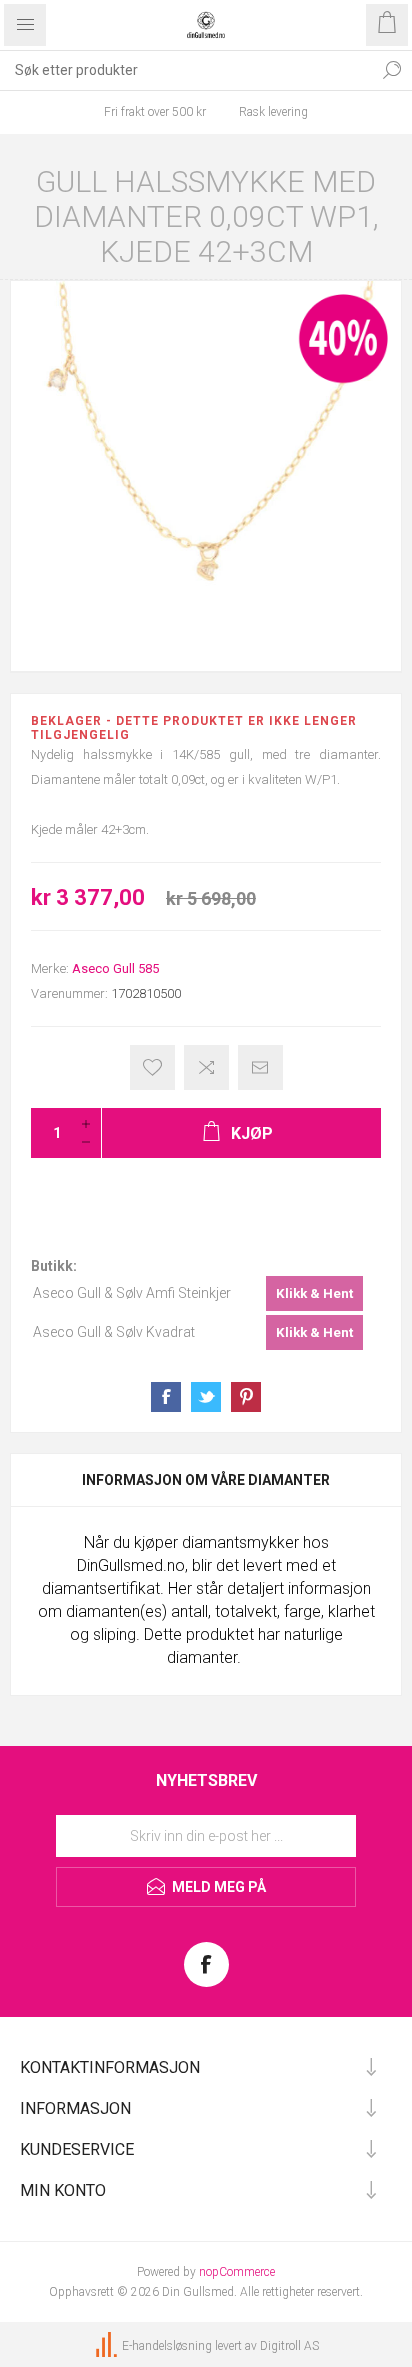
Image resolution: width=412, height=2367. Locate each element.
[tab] (206, 1480)
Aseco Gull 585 (115, 968)
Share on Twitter (206, 1397)
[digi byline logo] (108, 2346)
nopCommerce (237, 2272)
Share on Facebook (166, 1397)
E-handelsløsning (167, 2346)
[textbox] (186, 70)
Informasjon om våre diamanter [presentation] (206, 1480)
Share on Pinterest (246, 1397)
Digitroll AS (289, 2346)
